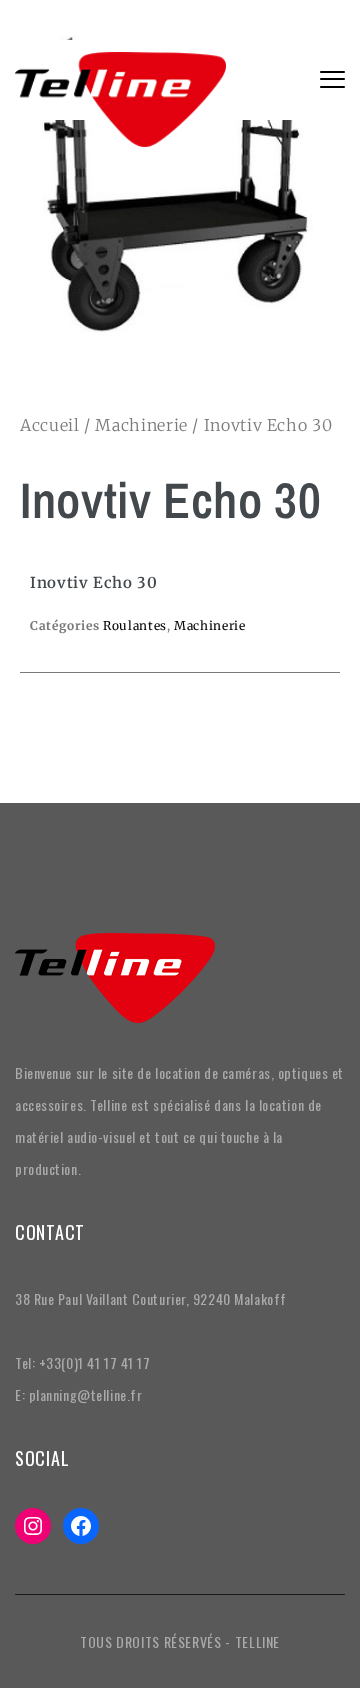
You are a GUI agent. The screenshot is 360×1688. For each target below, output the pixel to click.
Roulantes (135, 625)
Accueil (49, 425)
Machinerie (141, 425)
